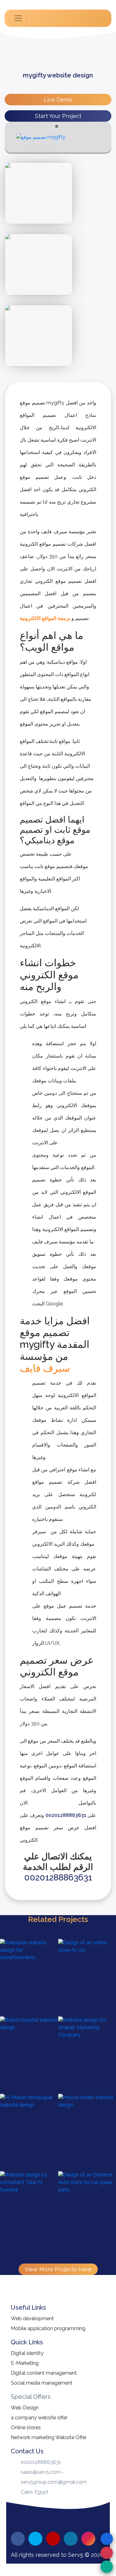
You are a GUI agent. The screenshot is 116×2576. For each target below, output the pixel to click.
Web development (32, 2318)
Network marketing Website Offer (49, 2437)
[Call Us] (107, 2553)
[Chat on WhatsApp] (107, 2567)
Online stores (26, 2428)
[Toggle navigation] (18, 18)
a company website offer (39, 2418)
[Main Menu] (107, 2539)
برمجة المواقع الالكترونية (45, 618)
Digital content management (44, 2373)
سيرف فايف (45, 1368)
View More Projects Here (58, 2269)
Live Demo (58, 100)
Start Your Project (58, 116)
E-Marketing (25, 2363)
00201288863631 (66, 1815)
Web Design (25, 2408)
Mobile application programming (48, 2328)
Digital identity (27, 2353)
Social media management (42, 2383)
